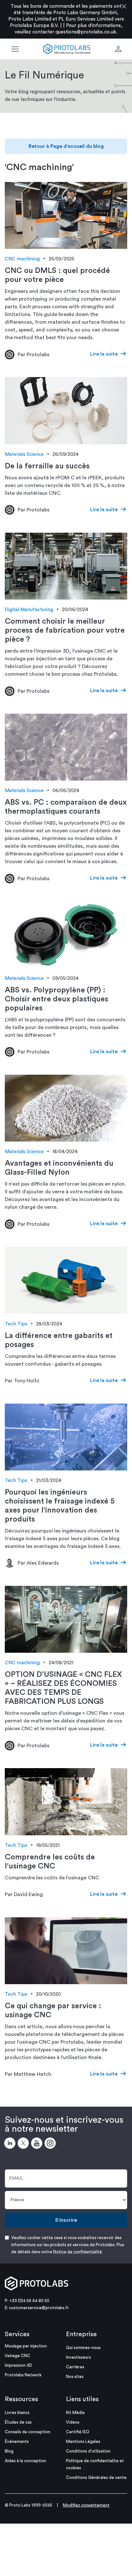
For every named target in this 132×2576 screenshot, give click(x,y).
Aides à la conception (25, 2461)
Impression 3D (18, 2365)
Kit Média (75, 2413)
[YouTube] (38, 2144)
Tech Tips (16, 1324)
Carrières (75, 2367)
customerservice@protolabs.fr (39, 2308)
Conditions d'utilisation (88, 2451)
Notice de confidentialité (78, 2252)
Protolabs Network (23, 2375)
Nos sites (75, 2377)
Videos (73, 2422)
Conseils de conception (28, 2432)
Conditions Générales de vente (96, 2477)
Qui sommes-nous (83, 2348)
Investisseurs (78, 2357)
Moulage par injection (26, 2346)
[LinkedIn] (11, 2144)
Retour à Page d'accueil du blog (66, 146)
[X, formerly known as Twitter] (24, 2144)
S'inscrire (66, 2220)
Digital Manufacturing (29, 610)
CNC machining (22, 259)
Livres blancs (17, 2413)
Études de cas (18, 2422)
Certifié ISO (78, 2432)
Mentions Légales (83, 2441)
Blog (9, 2451)
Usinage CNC (17, 2356)
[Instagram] (51, 2144)
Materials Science (24, 454)
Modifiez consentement (86, 2505)
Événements (17, 2441)
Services (17, 2334)
